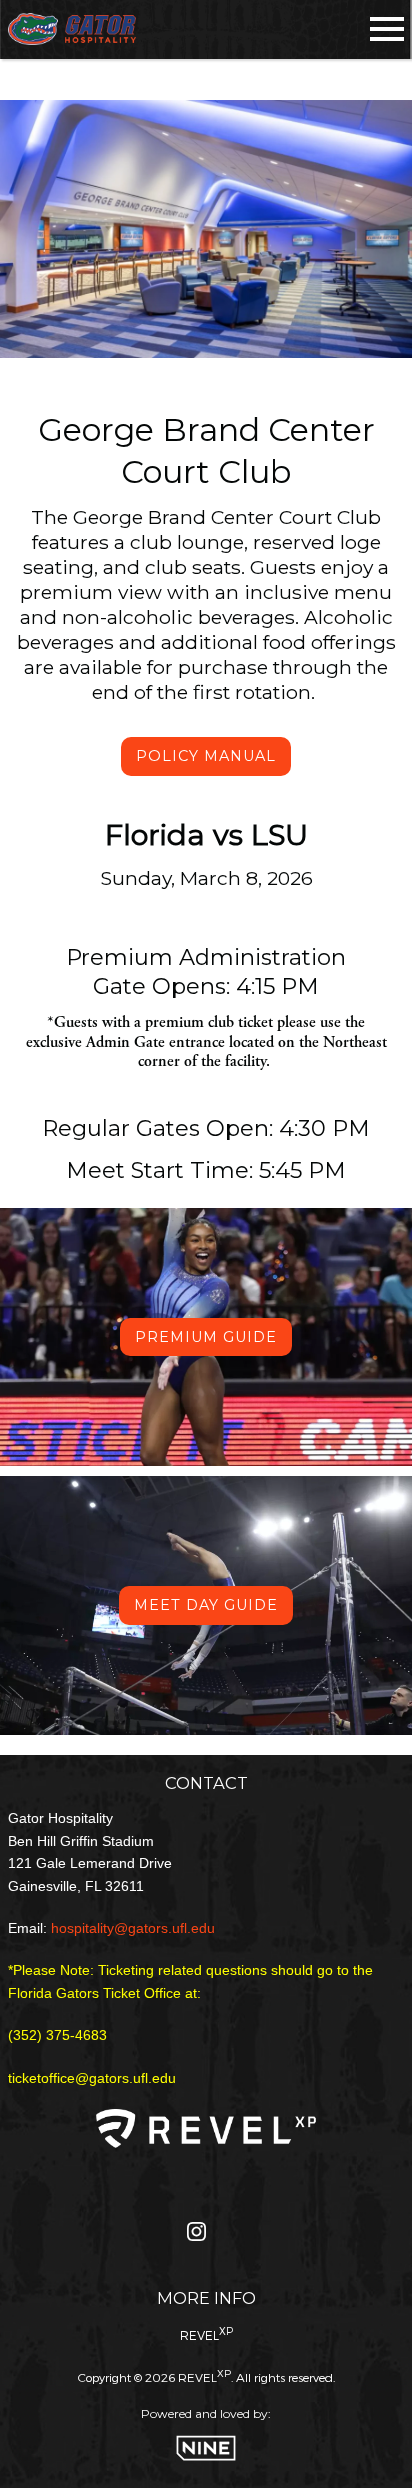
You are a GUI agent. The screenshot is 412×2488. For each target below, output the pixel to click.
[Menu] (387, 25)
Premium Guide (206, 1337)
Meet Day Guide (206, 1605)
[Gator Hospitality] (72, 29)
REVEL (206, 2333)
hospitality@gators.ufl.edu (133, 1928)
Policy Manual (206, 756)
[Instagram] (196, 2236)
